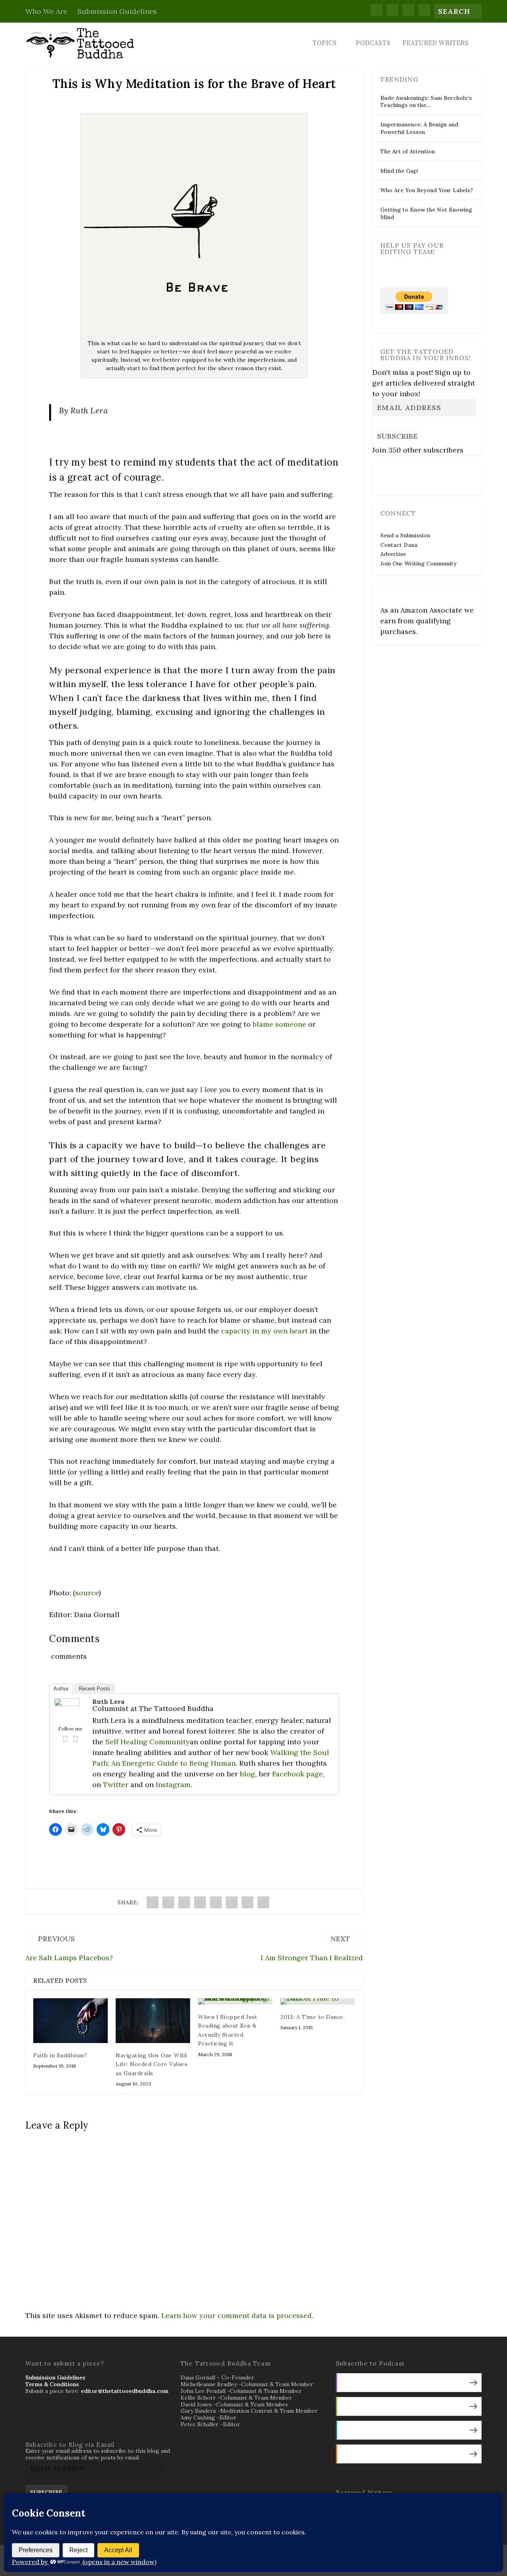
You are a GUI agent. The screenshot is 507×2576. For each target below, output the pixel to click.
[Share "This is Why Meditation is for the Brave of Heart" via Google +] (184, 1902)
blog (248, 1774)
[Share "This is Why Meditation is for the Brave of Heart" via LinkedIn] (232, 1902)
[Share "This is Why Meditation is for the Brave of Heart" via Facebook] (152, 1902)
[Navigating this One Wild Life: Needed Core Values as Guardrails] (153, 2021)
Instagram (173, 1784)
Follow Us (396, 474)
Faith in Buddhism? (60, 2055)
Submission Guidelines (117, 11)
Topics (325, 44)
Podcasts (373, 44)
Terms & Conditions (52, 2384)
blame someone (279, 1024)
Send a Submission (405, 535)
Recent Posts (94, 1689)
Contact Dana (399, 545)
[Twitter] (75, 1739)
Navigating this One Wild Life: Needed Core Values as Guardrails (152, 2064)
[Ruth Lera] (67, 1704)
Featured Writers (436, 44)
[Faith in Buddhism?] (71, 2021)
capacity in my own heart (264, 1331)
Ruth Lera (108, 1701)
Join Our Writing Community (418, 563)
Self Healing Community (148, 1742)
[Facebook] (65, 1739)
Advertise (393, 554)
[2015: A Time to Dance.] (318, 2001)
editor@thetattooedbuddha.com (125, 2391)
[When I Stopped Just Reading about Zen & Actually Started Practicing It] (235, 2001)
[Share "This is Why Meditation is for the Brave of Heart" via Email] (263, 1902)
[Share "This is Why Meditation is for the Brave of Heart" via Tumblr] (200, 1902)
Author (61, 1689)
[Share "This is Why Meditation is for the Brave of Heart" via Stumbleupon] (248, 1902)
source (87, 1593)
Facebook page (297, 1774)
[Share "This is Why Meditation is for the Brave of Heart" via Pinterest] (216, 1902)
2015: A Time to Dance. (313, 2017)
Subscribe (397, 436)
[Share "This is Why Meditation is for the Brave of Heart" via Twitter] (168, 1902)
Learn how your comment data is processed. (237, 2315)
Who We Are (46, 11)
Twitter (116, 1784)
